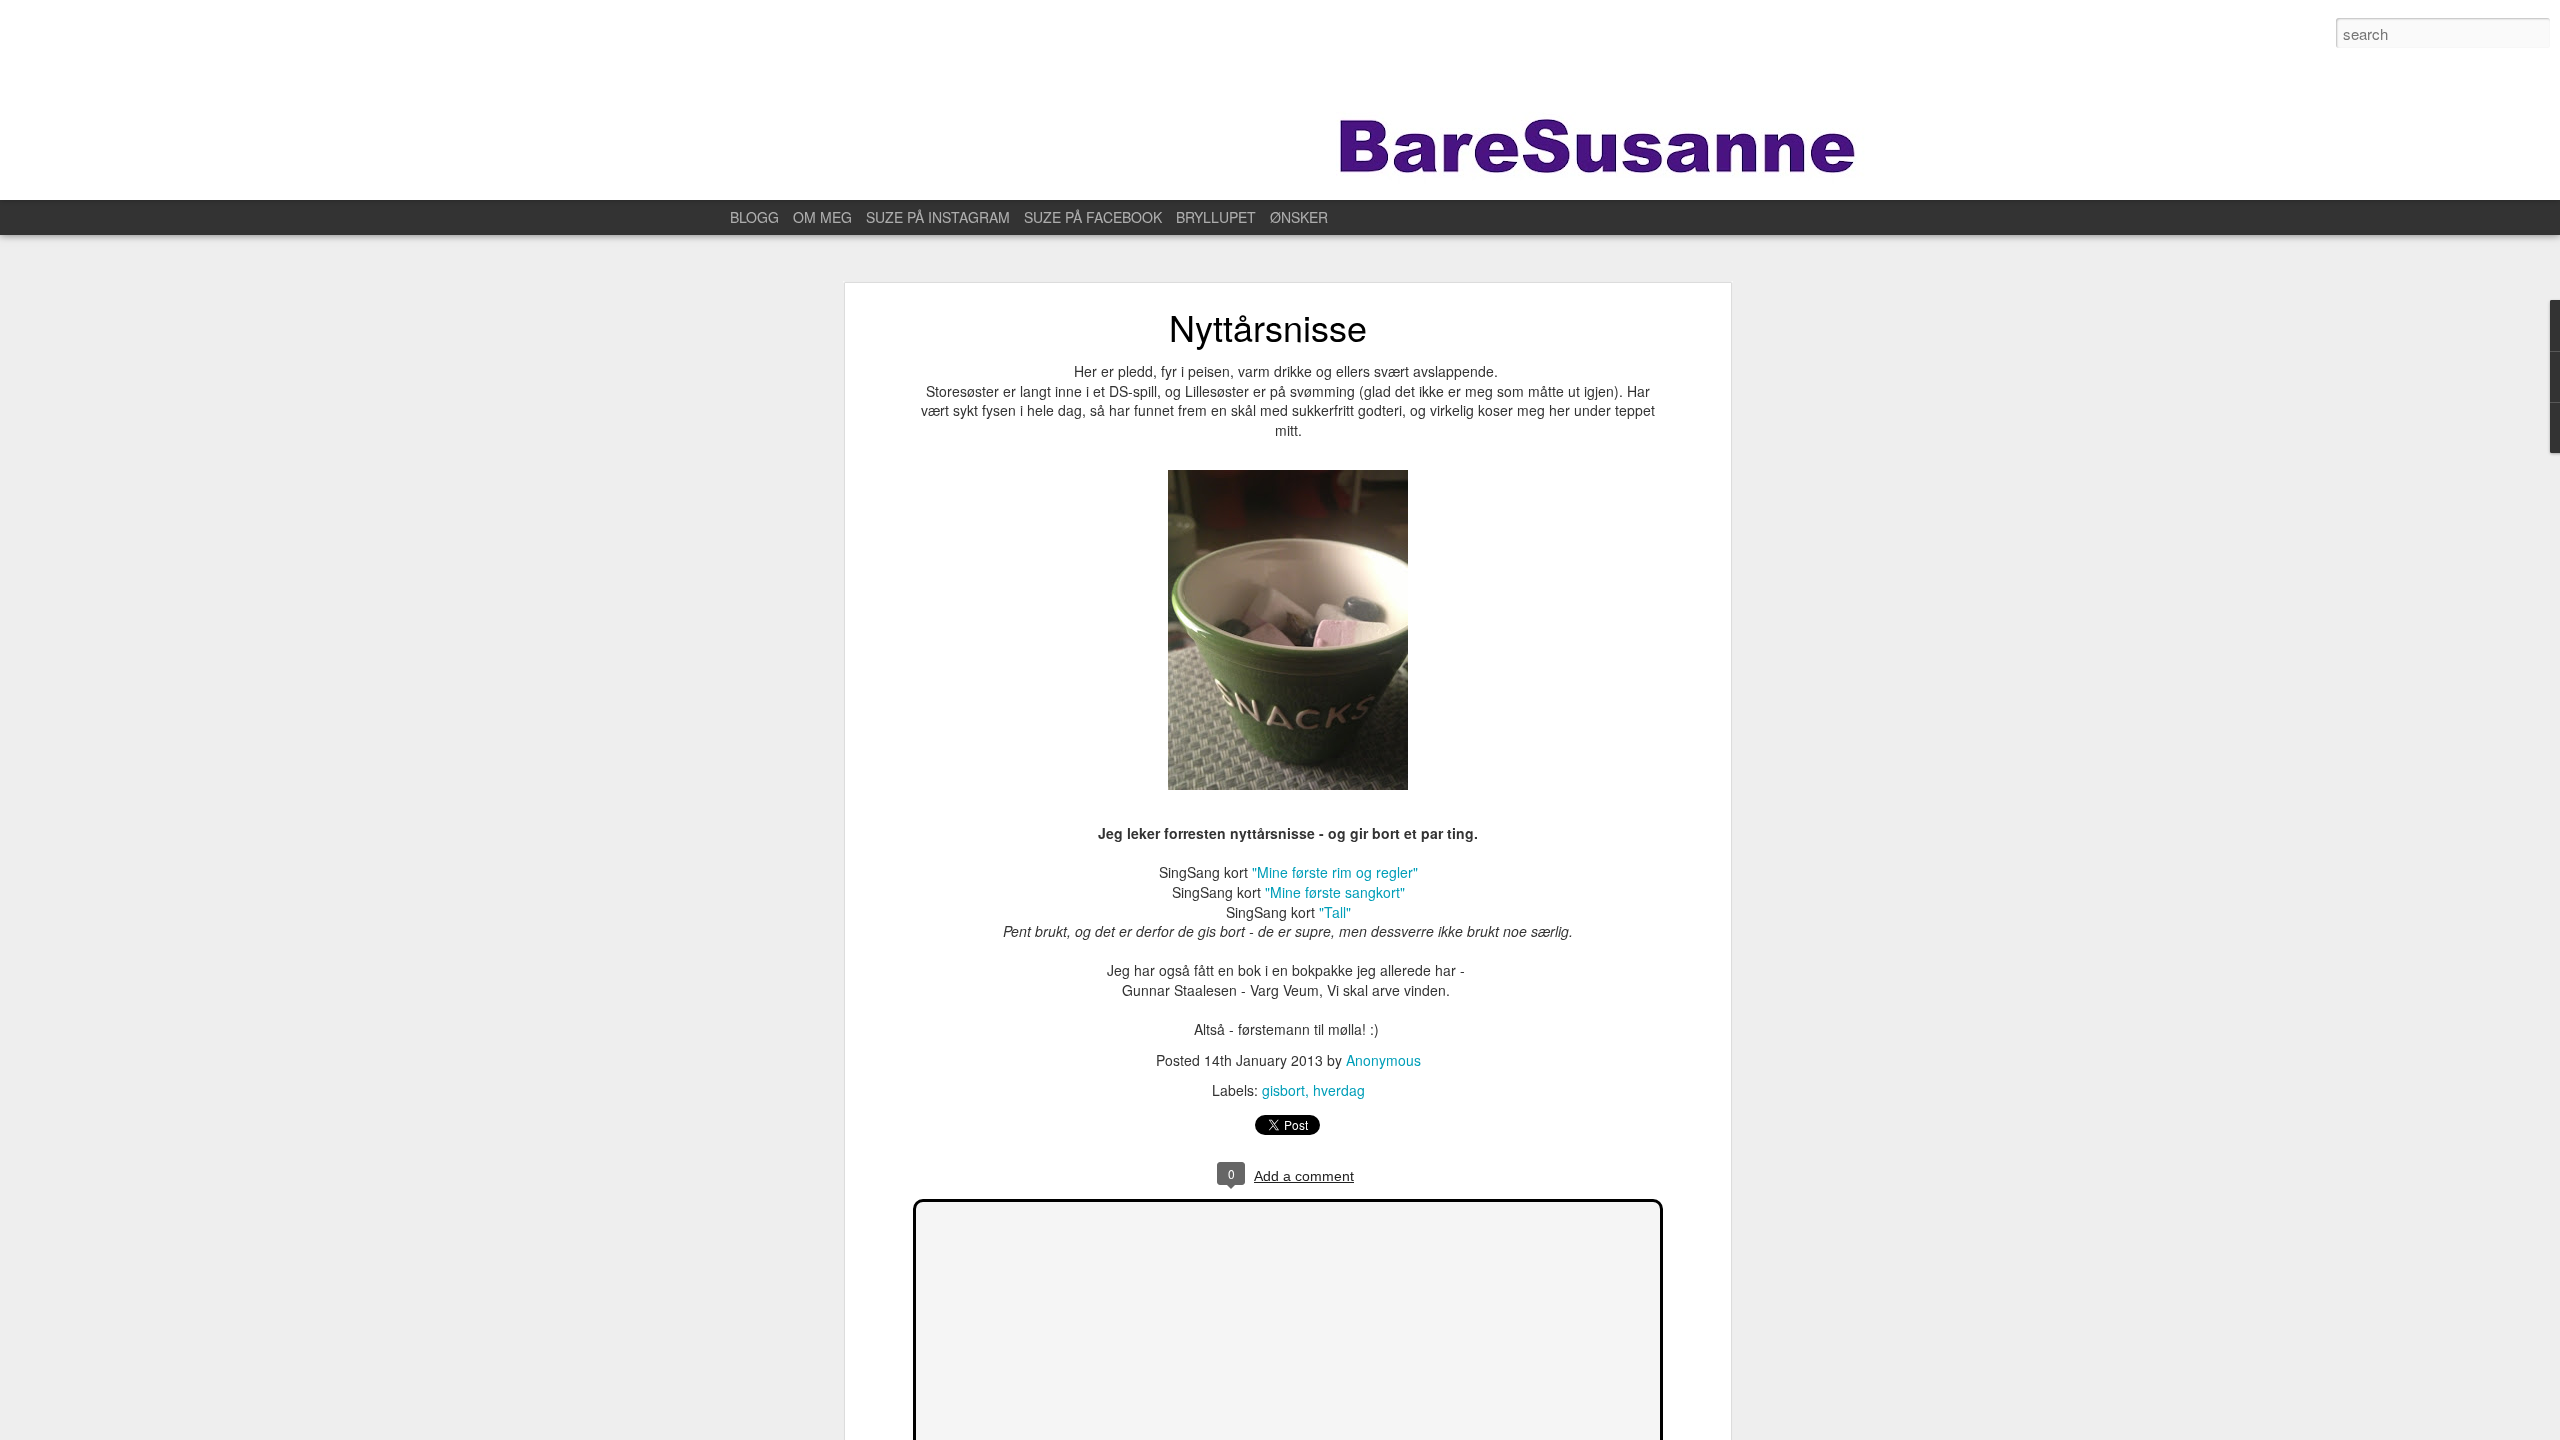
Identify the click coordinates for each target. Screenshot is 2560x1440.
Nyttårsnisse (1268, 326)
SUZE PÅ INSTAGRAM (938, 217)
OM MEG (822, 217)
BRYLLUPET (1216, 217)
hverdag (1339, 1090)
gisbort (1283, 1090)
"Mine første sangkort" (1335, 892)
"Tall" (1335, 912)
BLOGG (754, 217)
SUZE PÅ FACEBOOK (1093, 217)
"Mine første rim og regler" (1335, 872)
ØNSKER (1299, 217)
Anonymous (1383, 1060)
